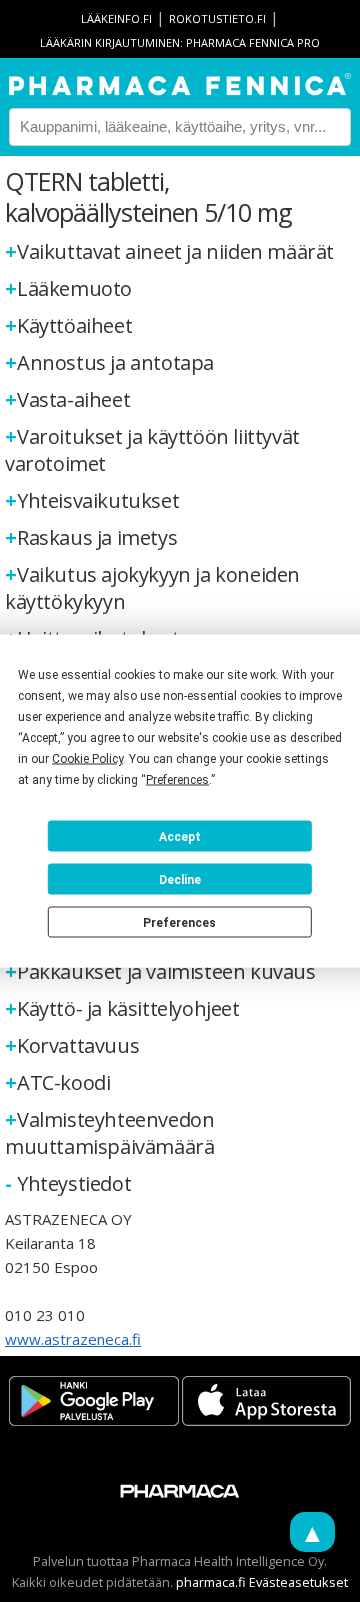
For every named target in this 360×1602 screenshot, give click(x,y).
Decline (180, 879)
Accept (180, 836)
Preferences (179, 922)
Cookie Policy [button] (87, 759)
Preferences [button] (177, 780)
